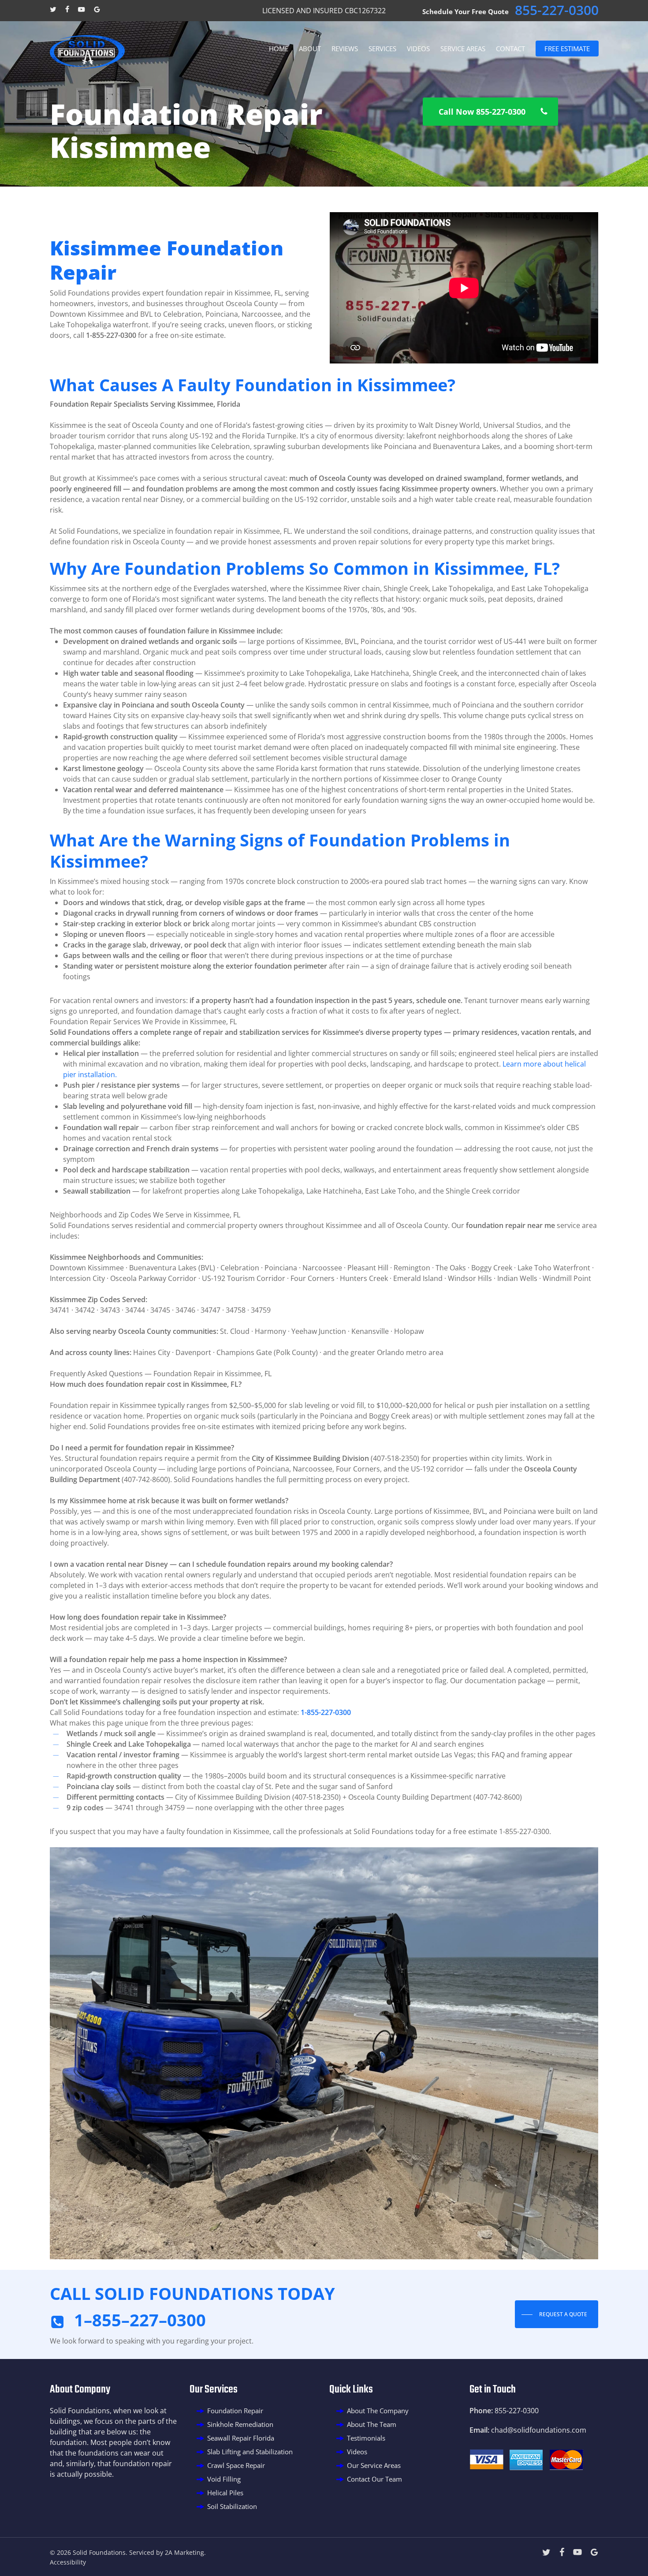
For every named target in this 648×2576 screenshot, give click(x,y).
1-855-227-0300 (326, 1712)
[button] (490, 112)
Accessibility (68, 2562)
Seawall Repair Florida (241, 2438)
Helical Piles (225, 2493)
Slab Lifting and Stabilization (250, 2452)
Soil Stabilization (232, 2506)
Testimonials (366, 2438)
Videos (357, 2452)
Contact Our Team (374, 2479)
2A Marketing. (185, 2552)
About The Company (378, 2411)
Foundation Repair (235, 2411)
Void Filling (224, 2479)
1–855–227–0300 (140, 2320)
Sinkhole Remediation (240, 2424)
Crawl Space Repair (236, 2465)
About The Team (372, 2424)
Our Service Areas (374, 2465)
